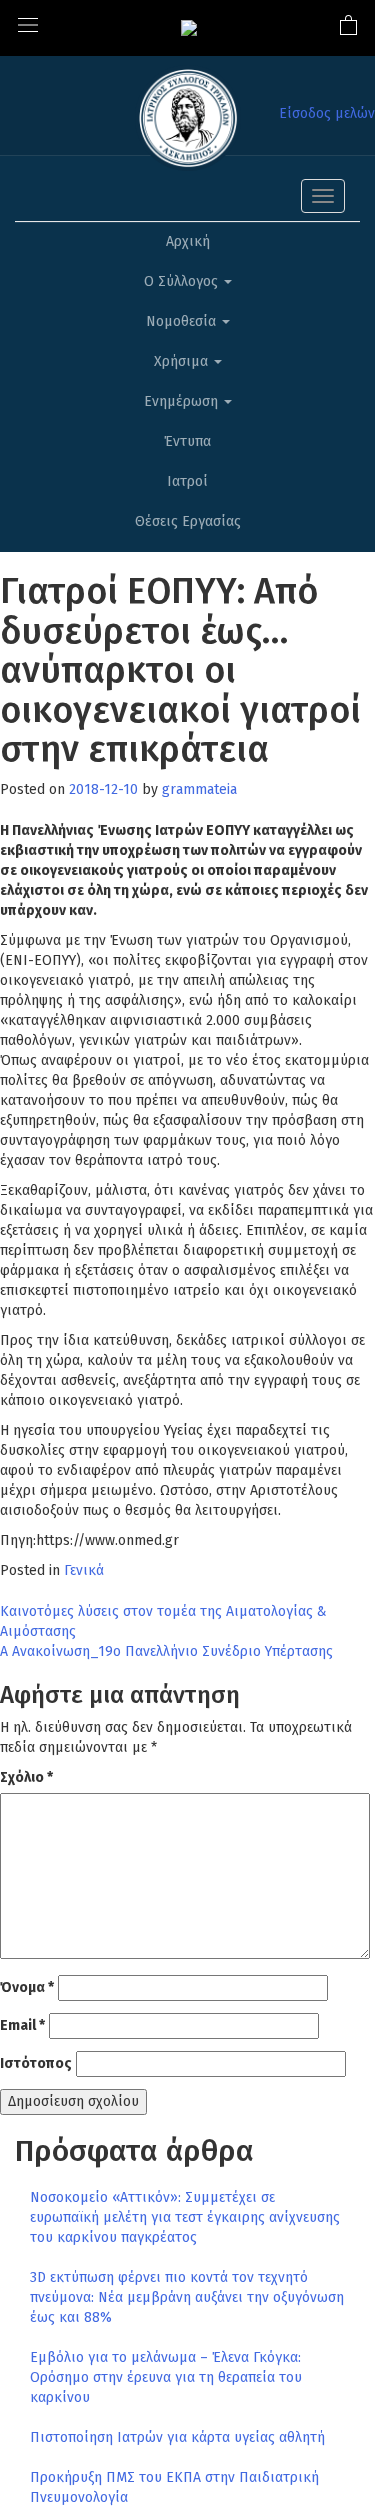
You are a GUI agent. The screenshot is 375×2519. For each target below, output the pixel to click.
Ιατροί (187, 481)
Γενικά (84, 1570)
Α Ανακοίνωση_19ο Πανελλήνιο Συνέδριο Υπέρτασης (166, 1651)
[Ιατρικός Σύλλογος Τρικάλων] (189, 27)
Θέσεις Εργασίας (188, 521)
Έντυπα (187, 441)
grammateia (199, 789)
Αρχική (188, 241)
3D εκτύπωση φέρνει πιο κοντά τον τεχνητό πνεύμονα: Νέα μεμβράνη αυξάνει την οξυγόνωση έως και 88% (187, 2297)
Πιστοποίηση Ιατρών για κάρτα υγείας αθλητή (177, 2437)
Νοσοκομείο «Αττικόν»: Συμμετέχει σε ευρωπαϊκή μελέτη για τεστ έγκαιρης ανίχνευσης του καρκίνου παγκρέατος (185, 2217)
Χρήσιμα (183, 361)
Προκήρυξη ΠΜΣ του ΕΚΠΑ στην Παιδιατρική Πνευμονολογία (174, 2487)
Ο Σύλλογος (183, 281)
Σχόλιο (26, 1777)
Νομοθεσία (183, 321)
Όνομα (27, 1987)
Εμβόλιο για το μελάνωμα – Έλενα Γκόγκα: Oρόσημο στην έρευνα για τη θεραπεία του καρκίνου (166, 2377)
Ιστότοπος (36, 2063)
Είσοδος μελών (327, 113)
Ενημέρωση (183, 401)
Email (22, 2025)
